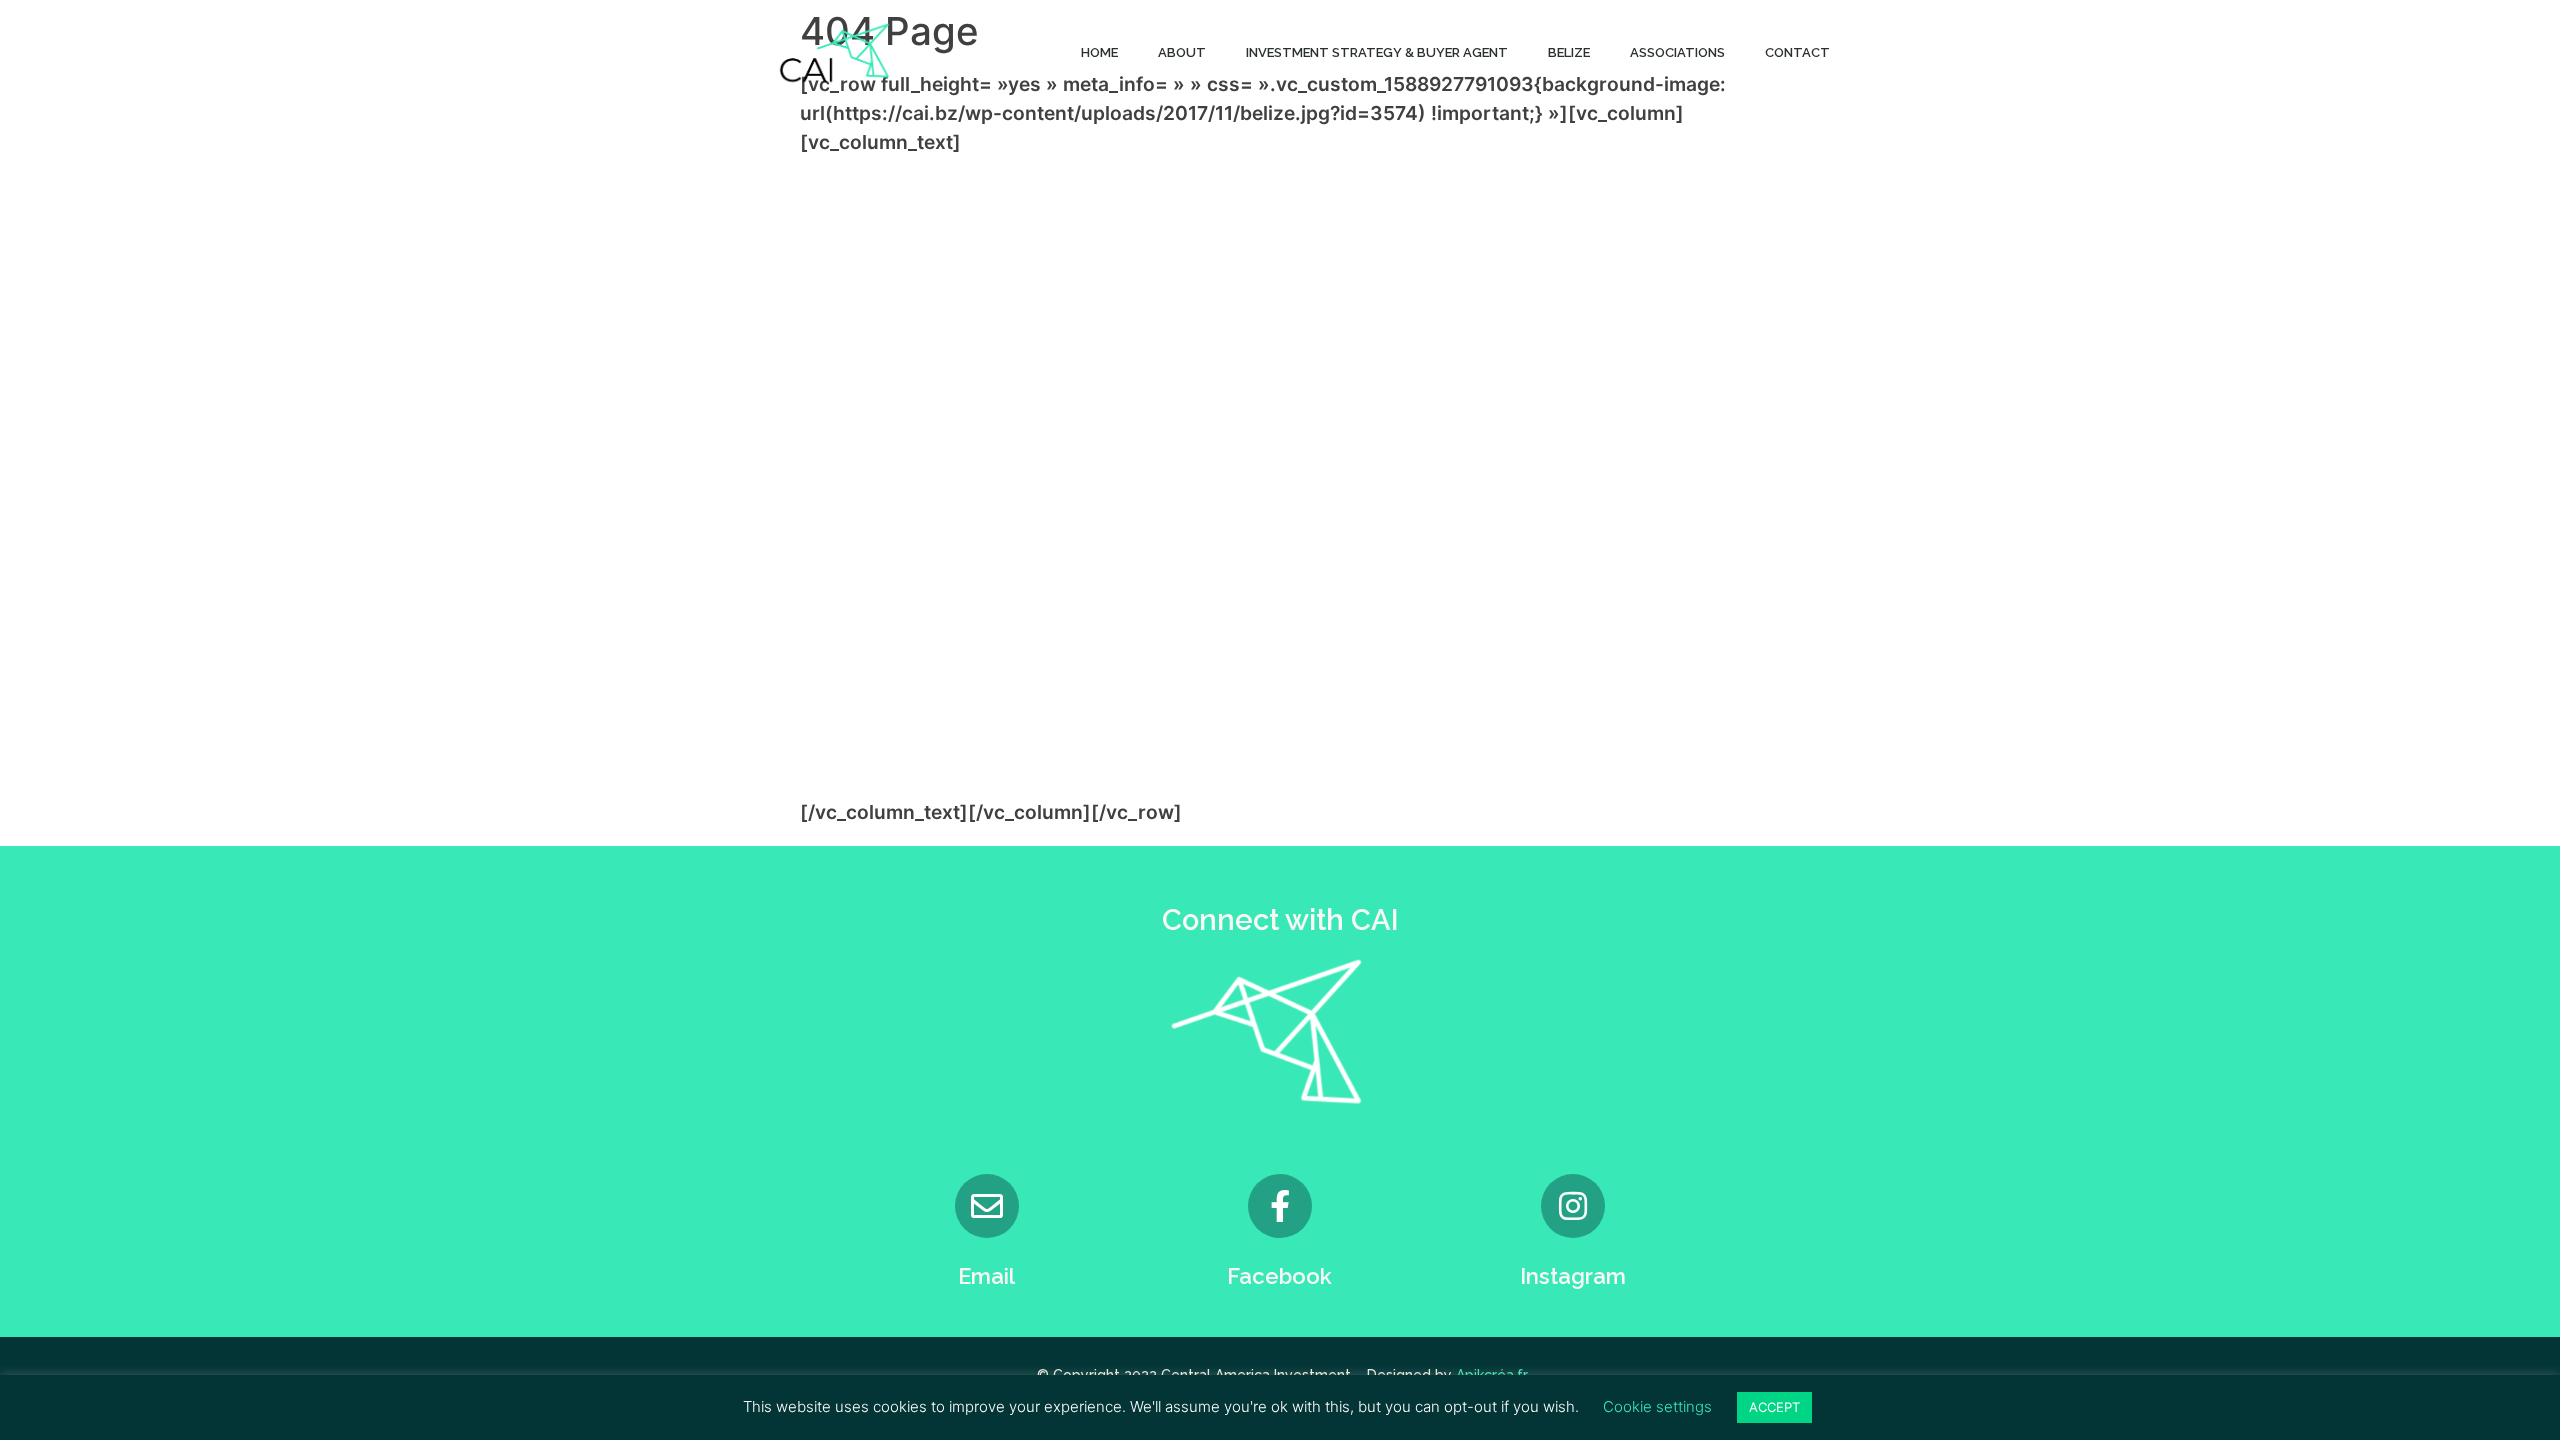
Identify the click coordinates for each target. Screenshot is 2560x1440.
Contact (1797, 52)
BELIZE (1569, 52)
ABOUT (1182, 52)
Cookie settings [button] (1657, 1406)
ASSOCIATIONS (1677, 52)
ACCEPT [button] (1774, 1407)
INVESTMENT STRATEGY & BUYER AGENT (1377, 52)
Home (1099, 52)
